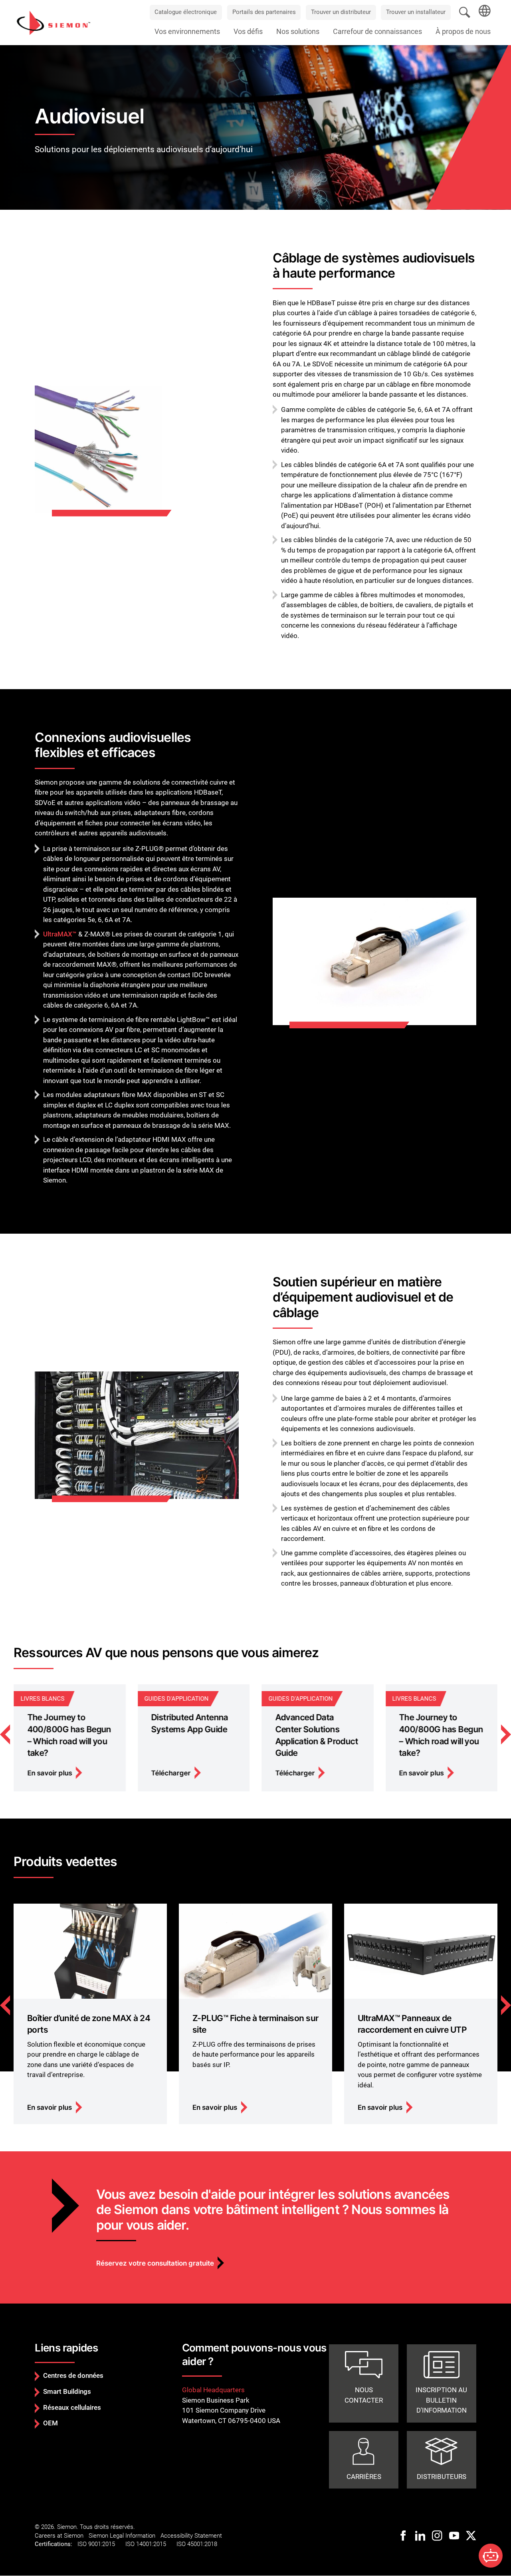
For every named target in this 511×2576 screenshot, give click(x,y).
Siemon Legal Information (122, 2536)
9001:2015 (102, 2544)
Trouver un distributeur (341, 12)
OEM (51, 2423)
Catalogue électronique (186, 12)
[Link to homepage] (53, 22)
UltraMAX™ (60, 934)
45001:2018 (202, 2544)
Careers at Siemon (59, 2536)
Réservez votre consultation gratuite (155, 2263)
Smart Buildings (67, 2391)
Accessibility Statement (191, 2536)
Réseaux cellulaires (72, 2407)
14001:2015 (151, 2544)
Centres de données (73, 2375)
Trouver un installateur (416, 12)
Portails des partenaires (264, 12)
